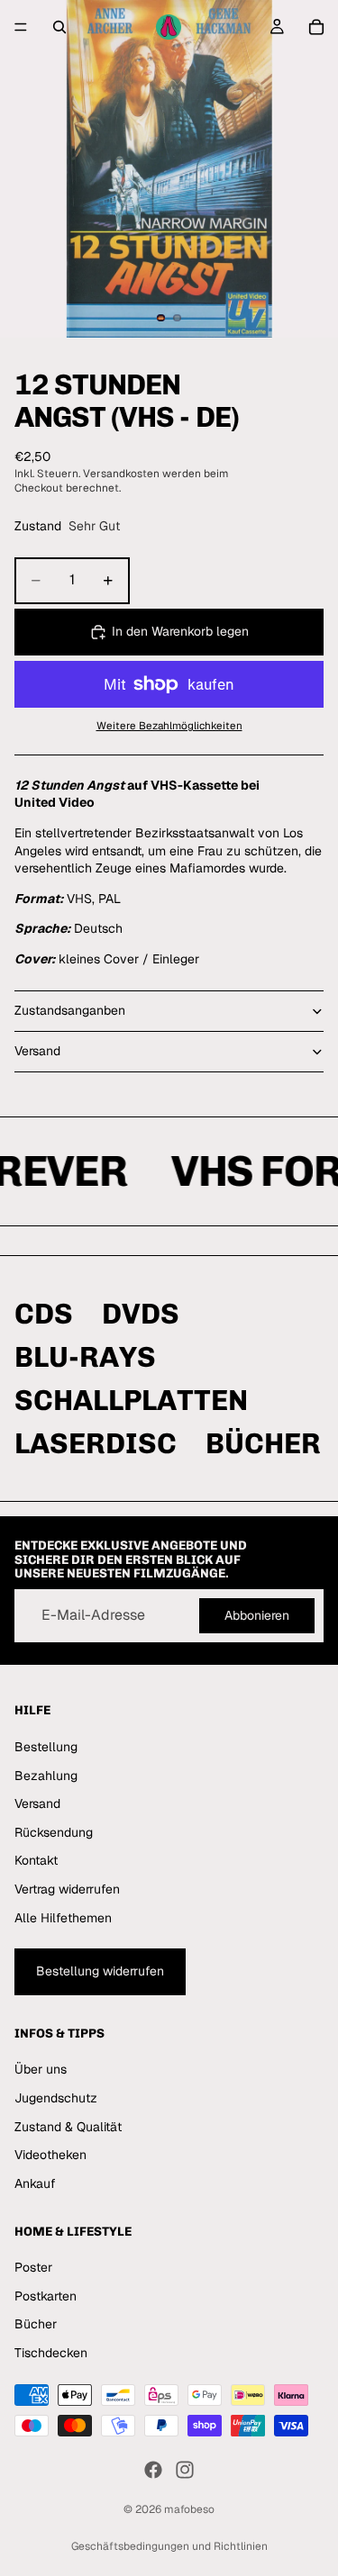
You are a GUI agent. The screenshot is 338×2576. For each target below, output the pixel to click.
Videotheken (50, 2156)
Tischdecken (51, 2353)
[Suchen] (59, 27)
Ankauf (35, 2183)
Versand (37, 1051)
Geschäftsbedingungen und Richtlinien (169, 2546)
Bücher (36, 2325)
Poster (33, 2267)
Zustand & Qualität (68, 2127)
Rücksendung (54, 1832)
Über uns (41, 2070)
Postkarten (46, 2296)
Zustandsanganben (70, 1010)
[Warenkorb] (316, 27)
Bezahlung (46, 1776)
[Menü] (21, 27)
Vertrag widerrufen (67, 1889)
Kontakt (36, 1861)
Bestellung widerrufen (100, 1971)
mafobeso (189, 2509)
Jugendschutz (56, 2098)
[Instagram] (185, 2470)
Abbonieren (257, 1615)
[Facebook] (153, 2470)
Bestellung (46, 1747)
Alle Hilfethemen (63, 1918)
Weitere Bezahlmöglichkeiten (169, 725)
